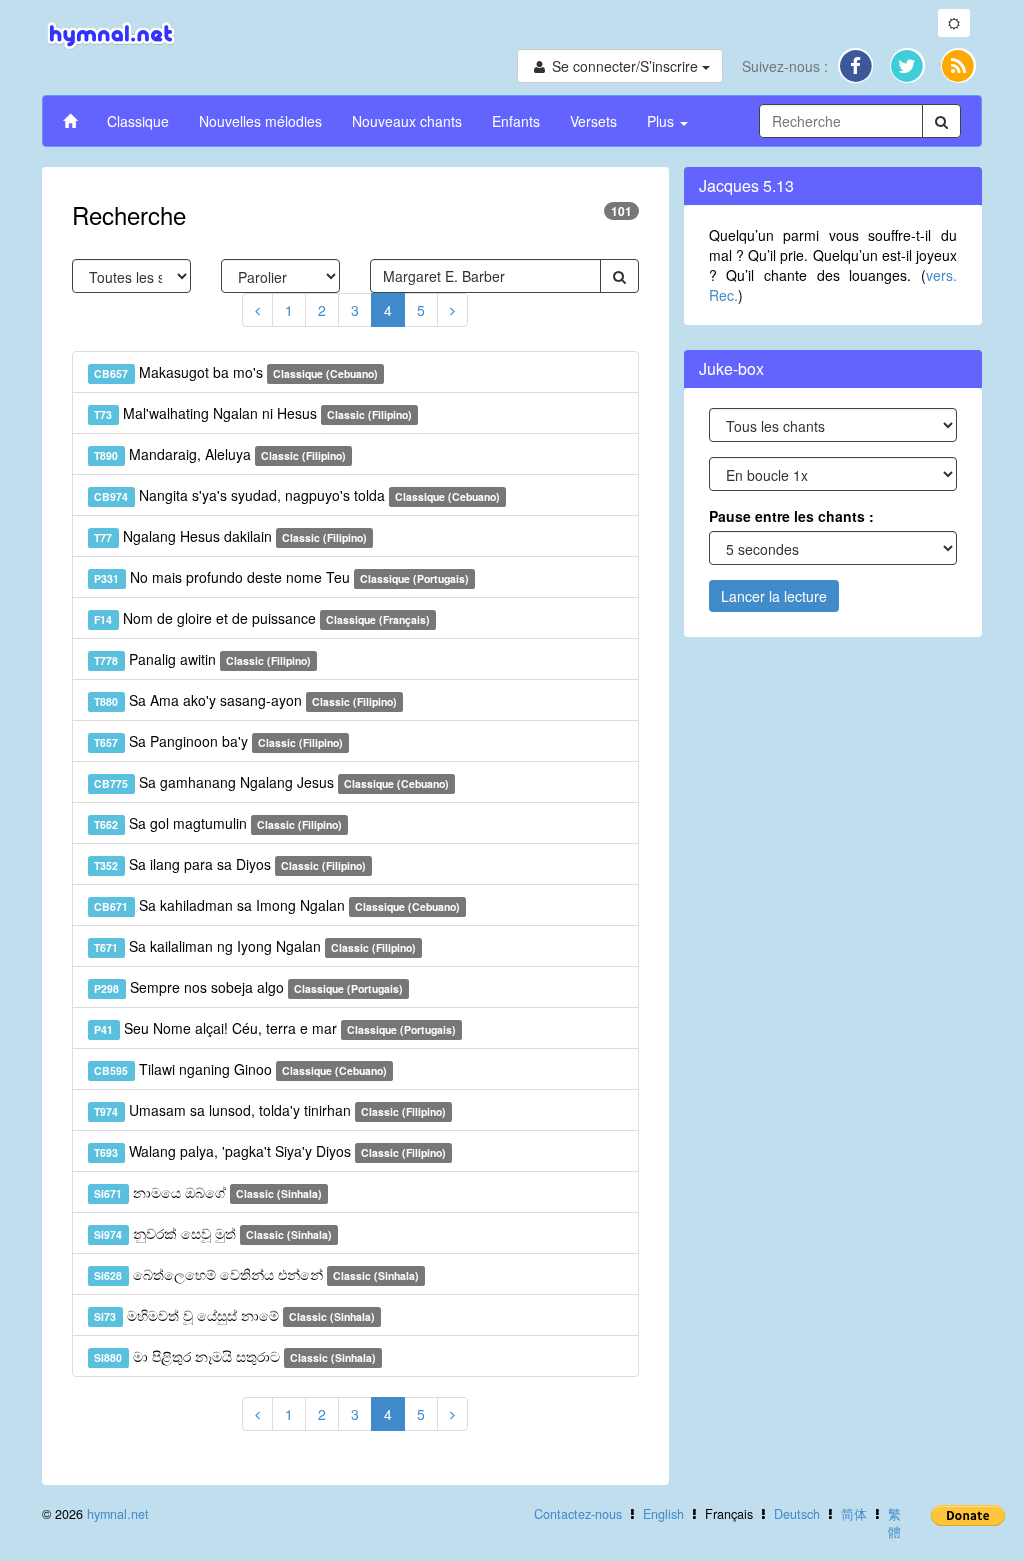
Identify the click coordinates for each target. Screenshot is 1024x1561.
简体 (854, 1514)
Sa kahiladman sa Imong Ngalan (277, 905)
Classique (138, 121)
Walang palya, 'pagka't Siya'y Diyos (270, 1151)
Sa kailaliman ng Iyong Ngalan (255, 946)
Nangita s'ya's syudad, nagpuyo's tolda (297, 495)
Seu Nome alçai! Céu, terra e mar (275, 1028)
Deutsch (797, 1514)
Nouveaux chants (407, 121)
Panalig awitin (202, 659)
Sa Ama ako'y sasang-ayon (245, 700)
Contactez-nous (578, 1514)
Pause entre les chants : (791, 516)
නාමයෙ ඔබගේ (208, 1192)
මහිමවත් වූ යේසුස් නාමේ (234, 1315)
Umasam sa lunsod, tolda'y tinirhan (270, 1110)
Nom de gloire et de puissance (262, 618)
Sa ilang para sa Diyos (230, 864)
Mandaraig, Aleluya (220, 454)
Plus (662, 121)
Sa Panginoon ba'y (218, 741)
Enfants (516, 121)
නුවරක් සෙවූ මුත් (213, 1233)
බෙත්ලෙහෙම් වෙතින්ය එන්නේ (256, 1274)
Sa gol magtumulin (218, 823)
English (663, 1514)
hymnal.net (118, 1514)
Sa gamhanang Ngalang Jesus (271, 782)
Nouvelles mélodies (260, 121)
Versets (593, 121)
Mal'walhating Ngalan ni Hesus (253, 413)
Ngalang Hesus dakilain (230, 536)
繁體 (894, 1523)
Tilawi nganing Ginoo (240, 1069)
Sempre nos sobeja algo (248, 987)
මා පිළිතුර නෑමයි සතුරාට (235, 1356)
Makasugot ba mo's (236, 372)
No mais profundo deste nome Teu (281, 577)
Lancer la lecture (774, 596)
